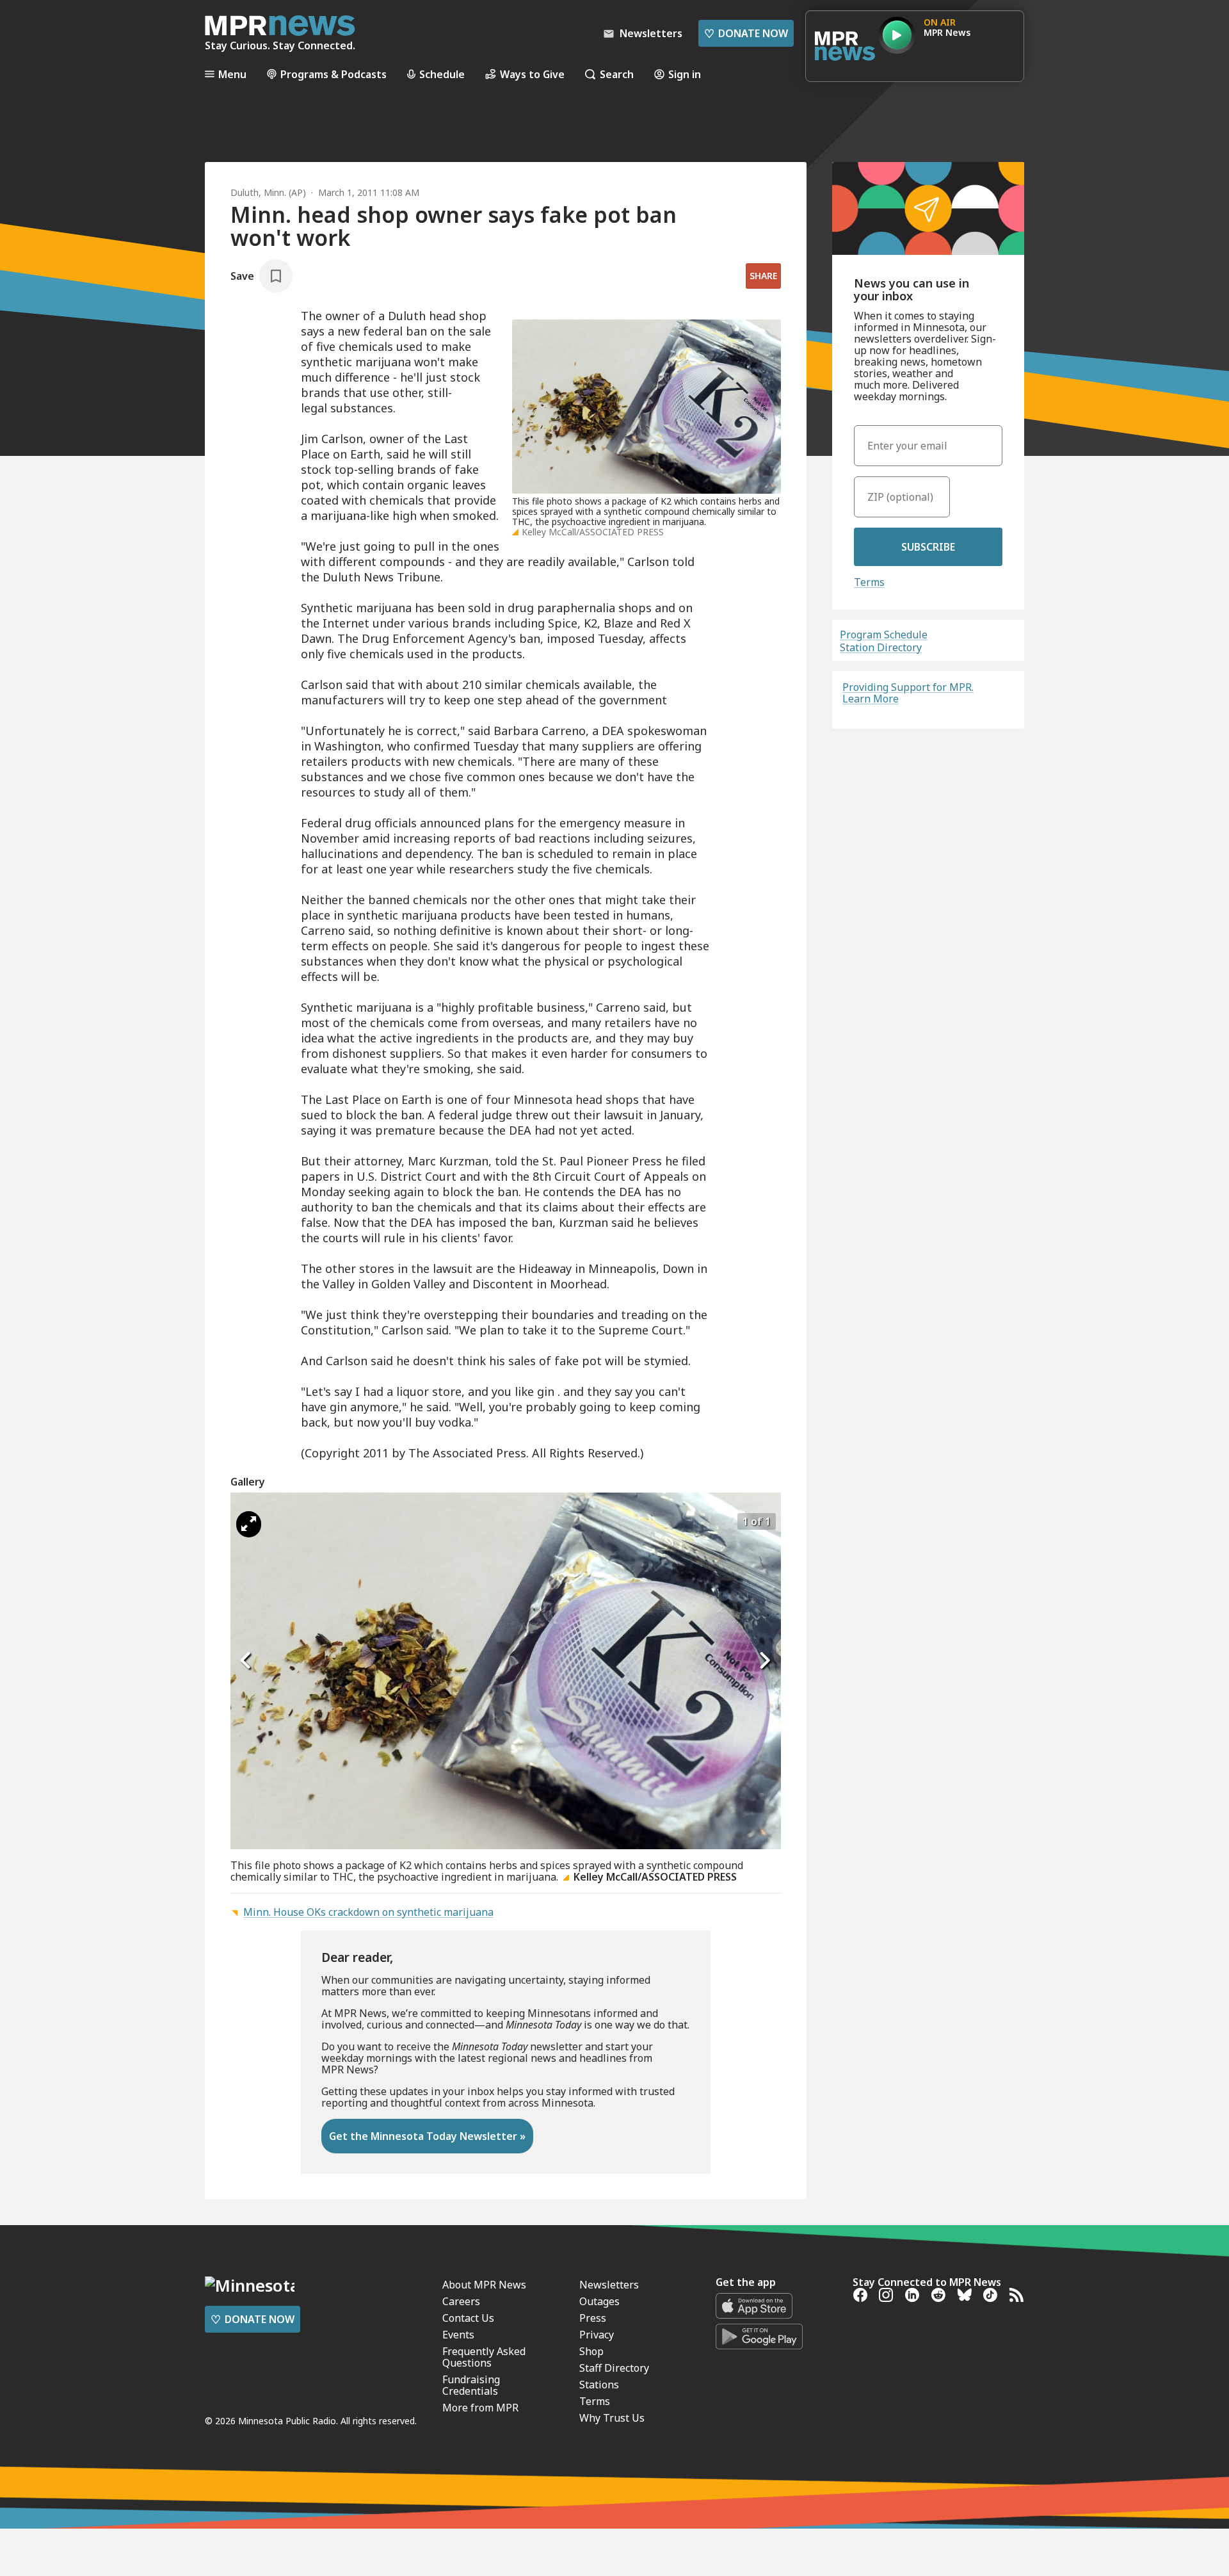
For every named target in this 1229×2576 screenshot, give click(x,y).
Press (593, 2318)
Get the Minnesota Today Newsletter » (427, 2136)
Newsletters (609, 2285)
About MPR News (484, 2285)
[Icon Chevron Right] (765, 1661)
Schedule (442, 74)
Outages (599, 2301)
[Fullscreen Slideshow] (249, 1524)
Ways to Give (532, 74)
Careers (461, 2301)
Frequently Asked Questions (484, 2357)
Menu (232, 74)
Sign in (685, 74)
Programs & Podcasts (333, 74)
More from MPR (480, 2408)
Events (458, 2335)
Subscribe (928, 547)
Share (763, 276)
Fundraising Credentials (471, 2385)
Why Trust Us (612, 2418)
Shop (591, 2351)
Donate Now (746, 33)
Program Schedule (884, 635)
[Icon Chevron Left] (246, 1661)
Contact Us (468, 2318)
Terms (869, 582)
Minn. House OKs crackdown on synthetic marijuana (368, 1912)
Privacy (597, 2335)
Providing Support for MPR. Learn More (908, 693)
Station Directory (881, 647)
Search (617, 74)
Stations (599, 2385)
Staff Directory (614, 2368)
